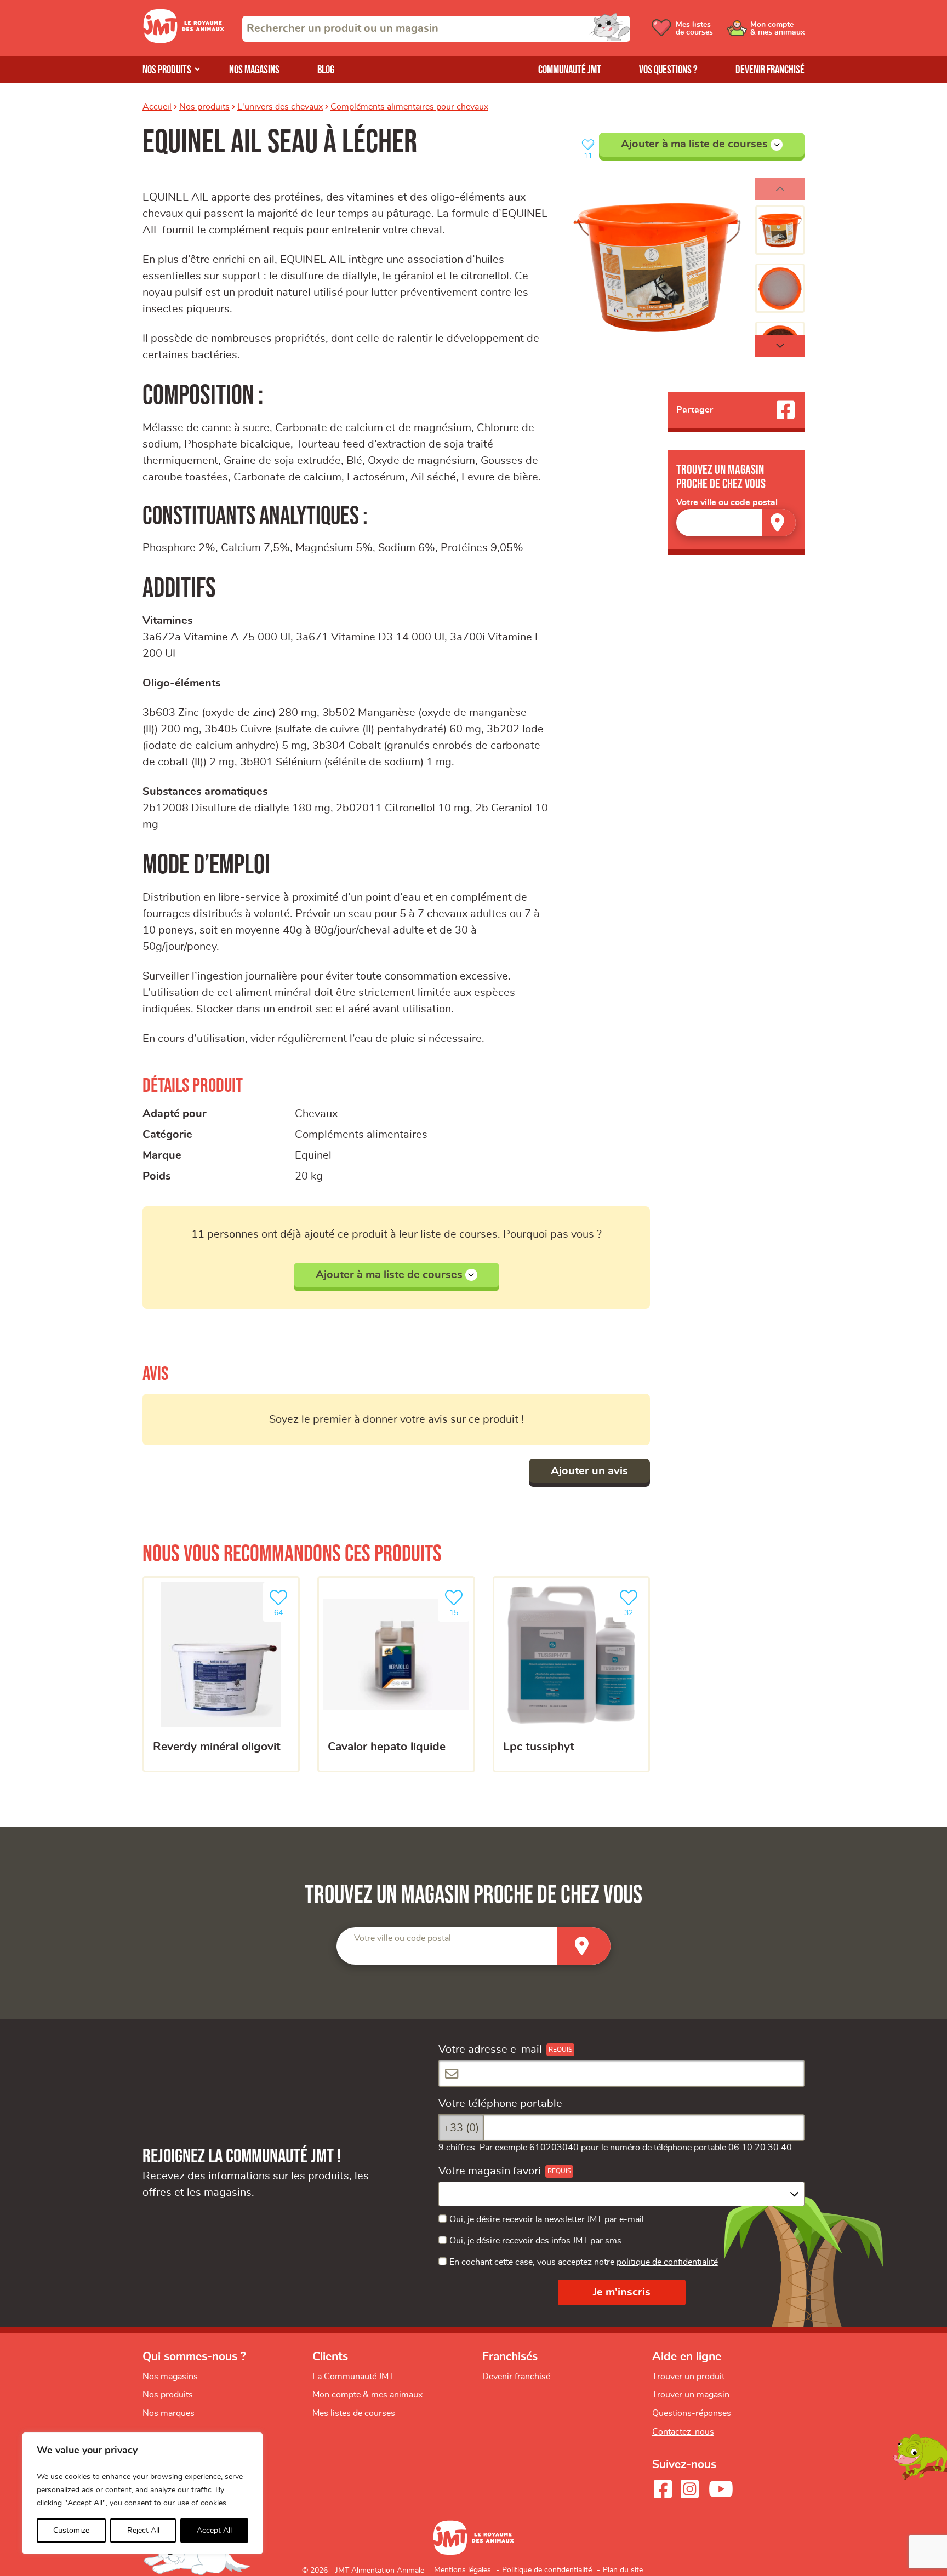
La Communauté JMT (353, 2377)
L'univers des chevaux (280, 107)
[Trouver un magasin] (779, 522)
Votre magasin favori (490, 2171)
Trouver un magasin (691, 2395)
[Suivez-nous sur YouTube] (721, 2489)
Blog (326, 70)
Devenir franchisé (770, 70)
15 (459, 1609)
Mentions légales (463, 2570)
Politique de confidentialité (547, 2570)
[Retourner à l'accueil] (184, 40)
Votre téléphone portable (500, 2104)
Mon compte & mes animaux (367, 2395)
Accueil (157, 107)
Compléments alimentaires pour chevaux (409, 107)
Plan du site (623, 2570)
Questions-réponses (692, 2413)
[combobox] (436, 29)
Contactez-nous (683, 2432)
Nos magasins (254, 70)
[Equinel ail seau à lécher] (657, 267)
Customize (71, 2531)
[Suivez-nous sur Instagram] (689, 2489)
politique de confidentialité (667, 2262)
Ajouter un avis (589, 1471)
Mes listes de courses (354, 2413)
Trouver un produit (688, 2377)
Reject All (143, 2531)
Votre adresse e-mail (490, 2050)
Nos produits (167, 70)
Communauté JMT (570, 70)
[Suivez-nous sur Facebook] (663, 2489)
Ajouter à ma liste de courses (694, 144)
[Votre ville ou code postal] (736, 522)
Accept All (214, 2531)
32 (634, 1609)
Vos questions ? (668, 70)
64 (284, 1609)
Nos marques (169, 2413)
